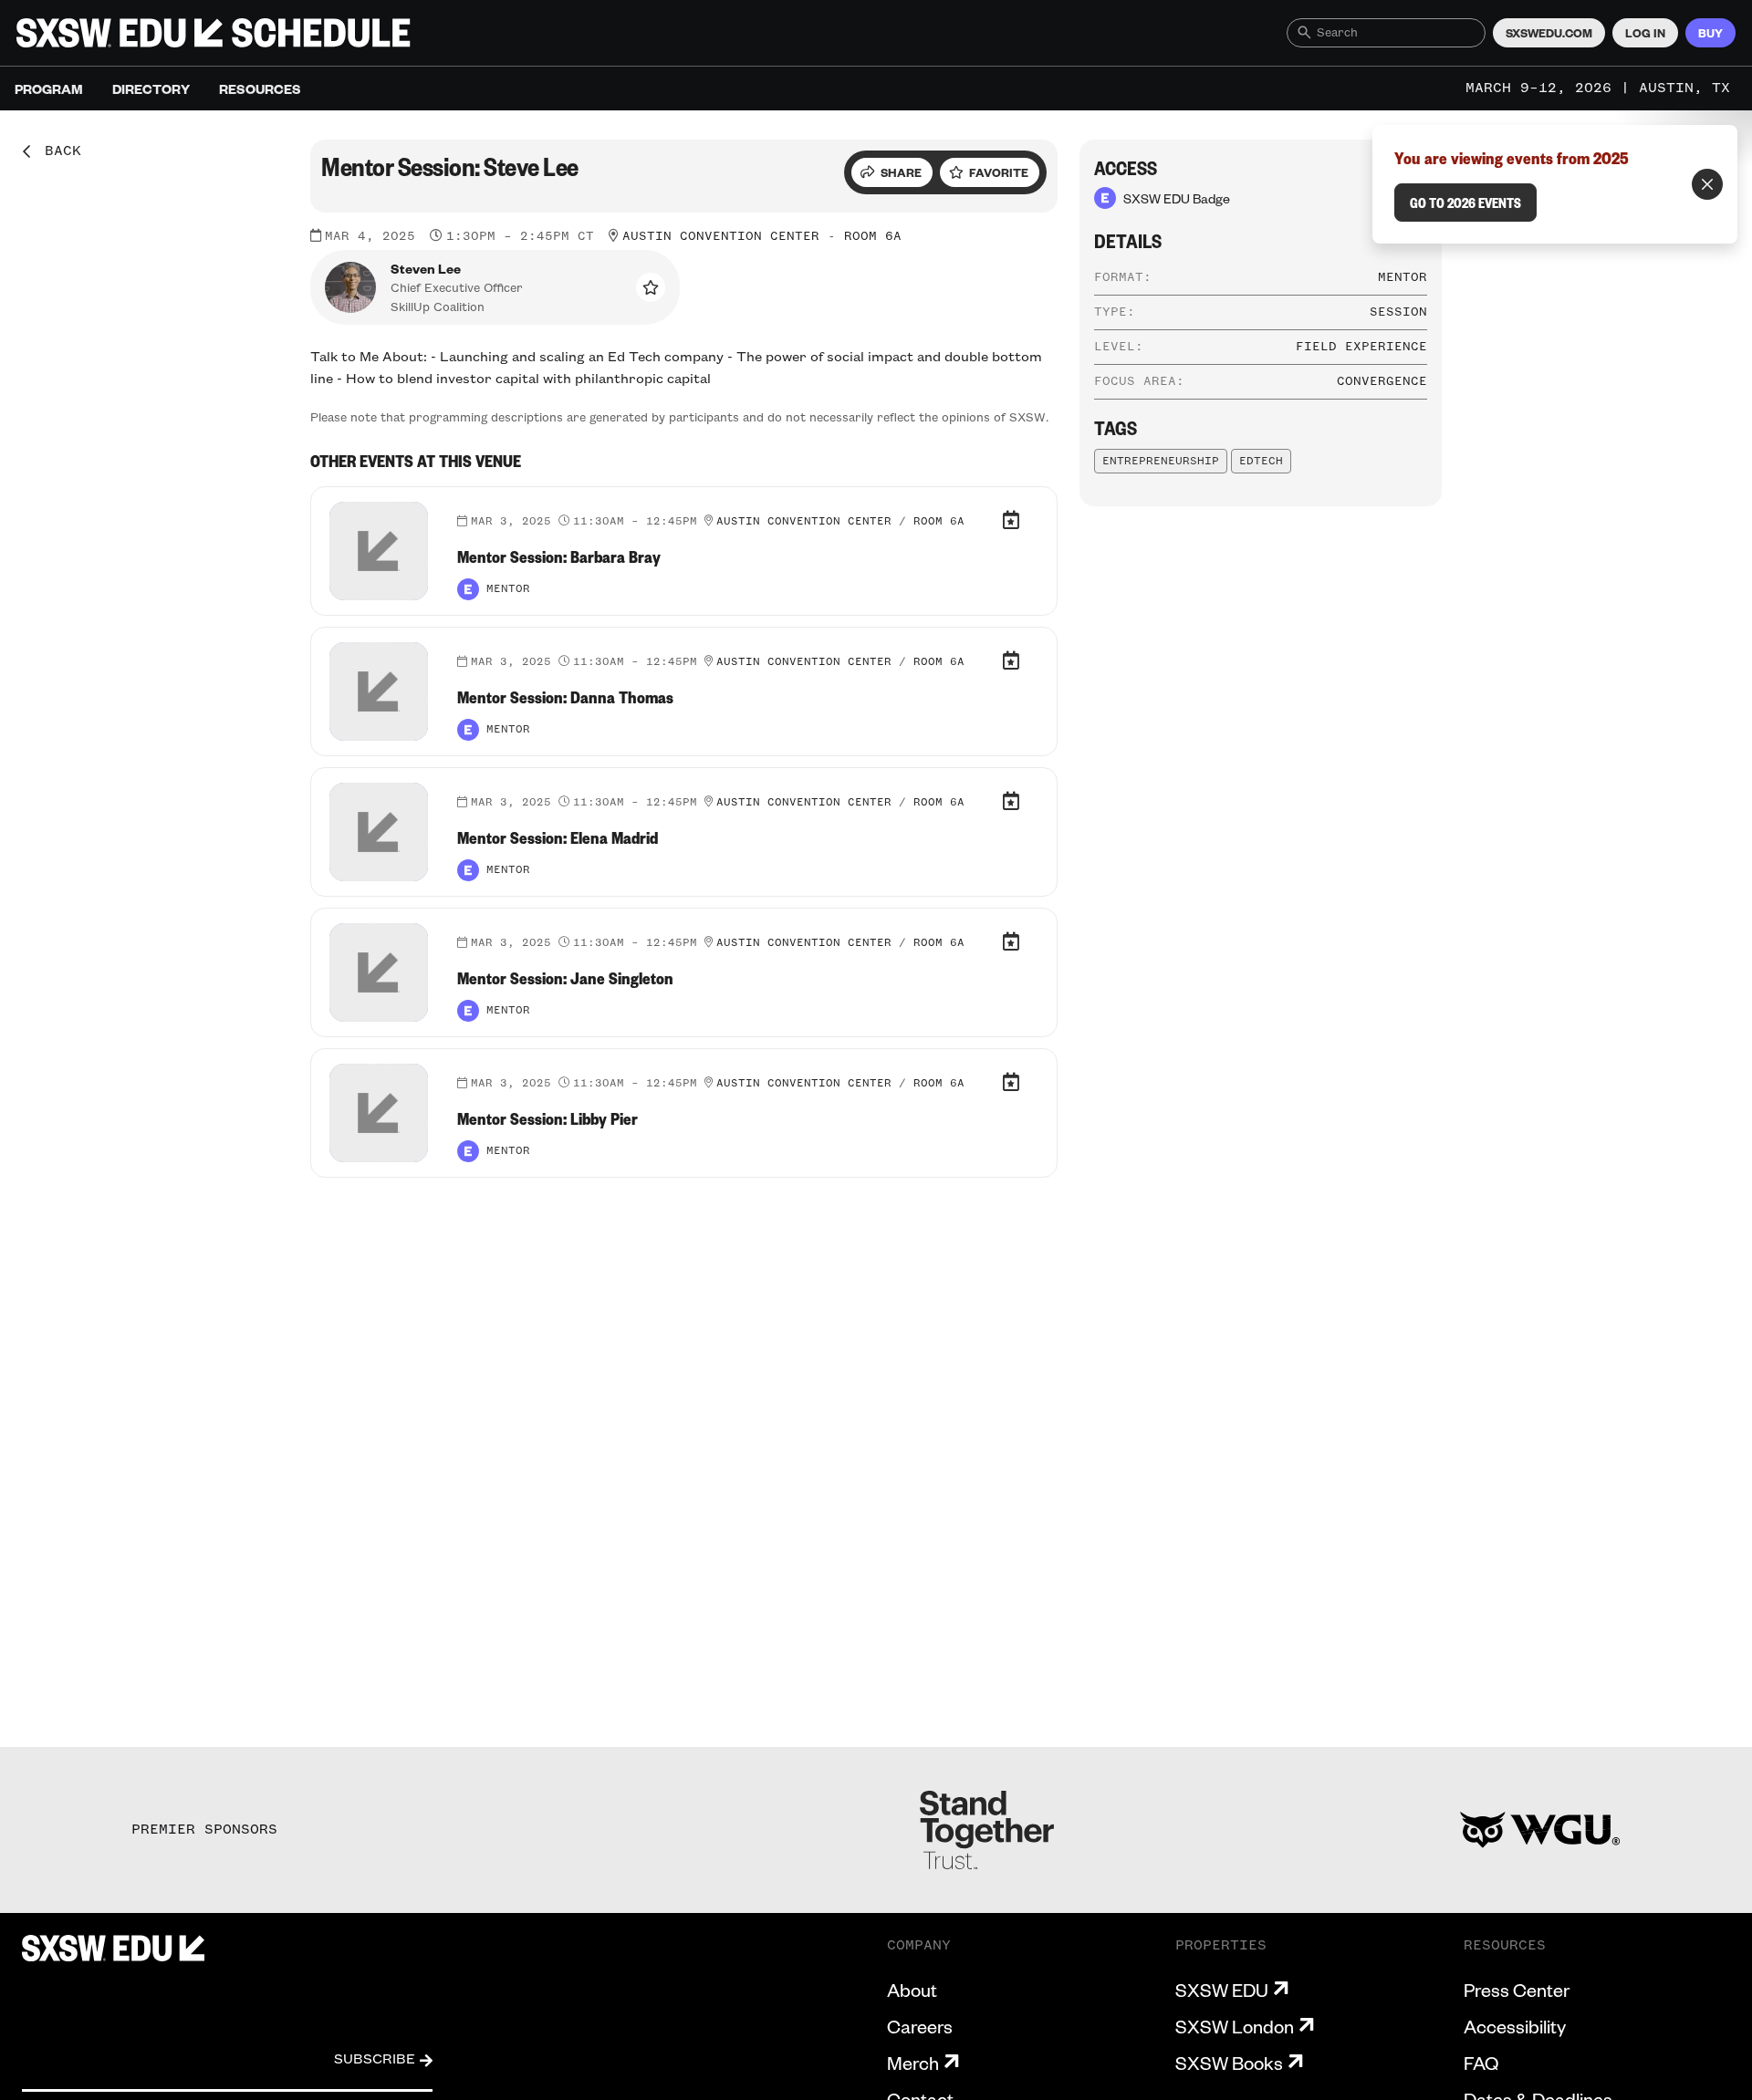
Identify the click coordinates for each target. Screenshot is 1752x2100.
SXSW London (1235, 2026)
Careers (920, 2026)
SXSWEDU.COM (1549, 33)
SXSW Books (1229, 2063)
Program (49, 88)
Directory (151, 88)
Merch (913, 2063)
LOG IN (1645, 33)
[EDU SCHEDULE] (214, 33)
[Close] (1707, 184)
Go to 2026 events (1465, 203)
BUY (1710, 33)
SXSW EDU (1222, 1990)
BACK (57, 151)
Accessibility (1515, 2026)
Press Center (1517, 1990)
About (912, 1990)
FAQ (1481, 2063)
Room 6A (873, 236)
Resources (260, 88)
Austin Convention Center (721, 236)
